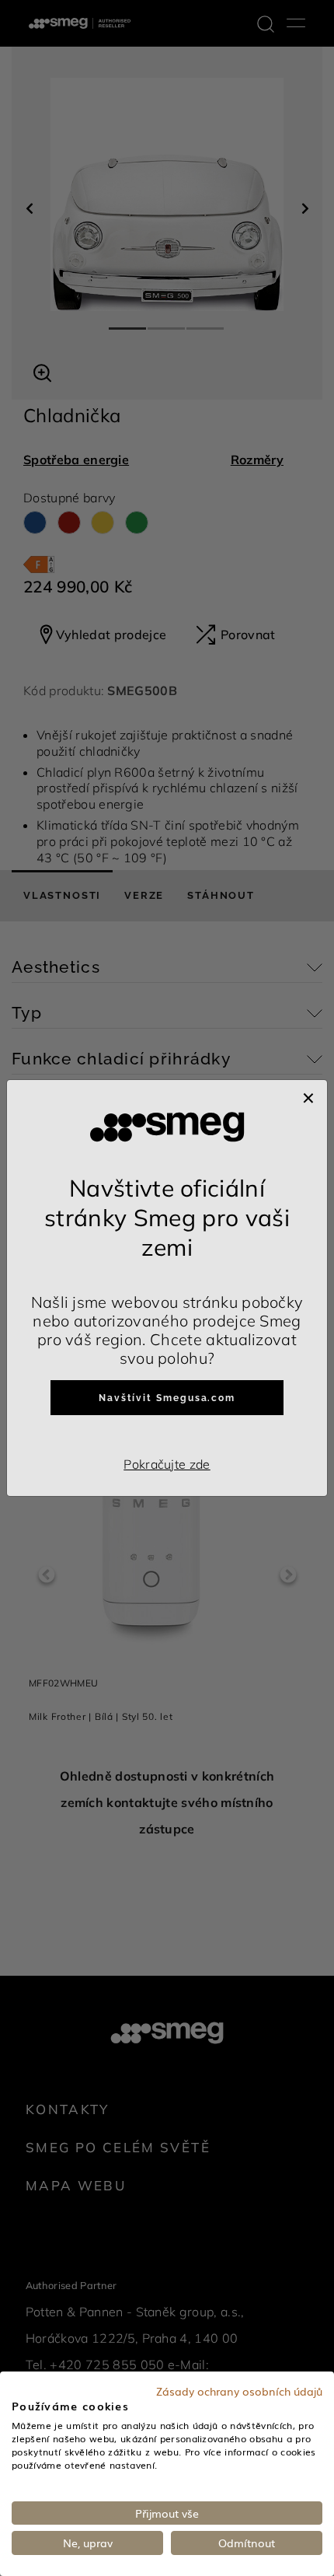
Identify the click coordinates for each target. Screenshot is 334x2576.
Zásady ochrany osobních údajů (239, 2391)
